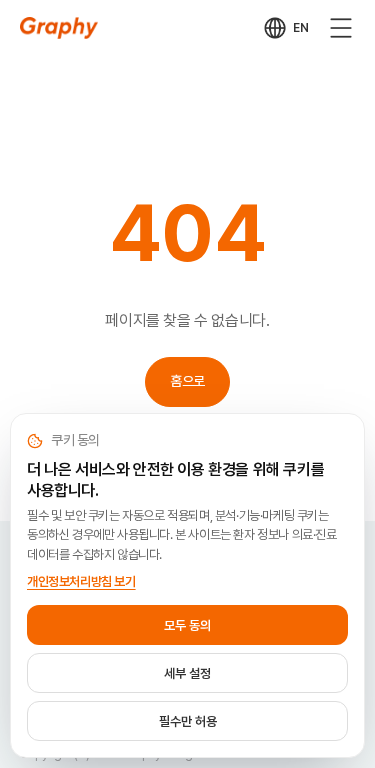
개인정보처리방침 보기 (81, 581)
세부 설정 (187, 673)
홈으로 (187, 381)
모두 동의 (187, 625)
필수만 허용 (188, 721)
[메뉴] (341, 28)
